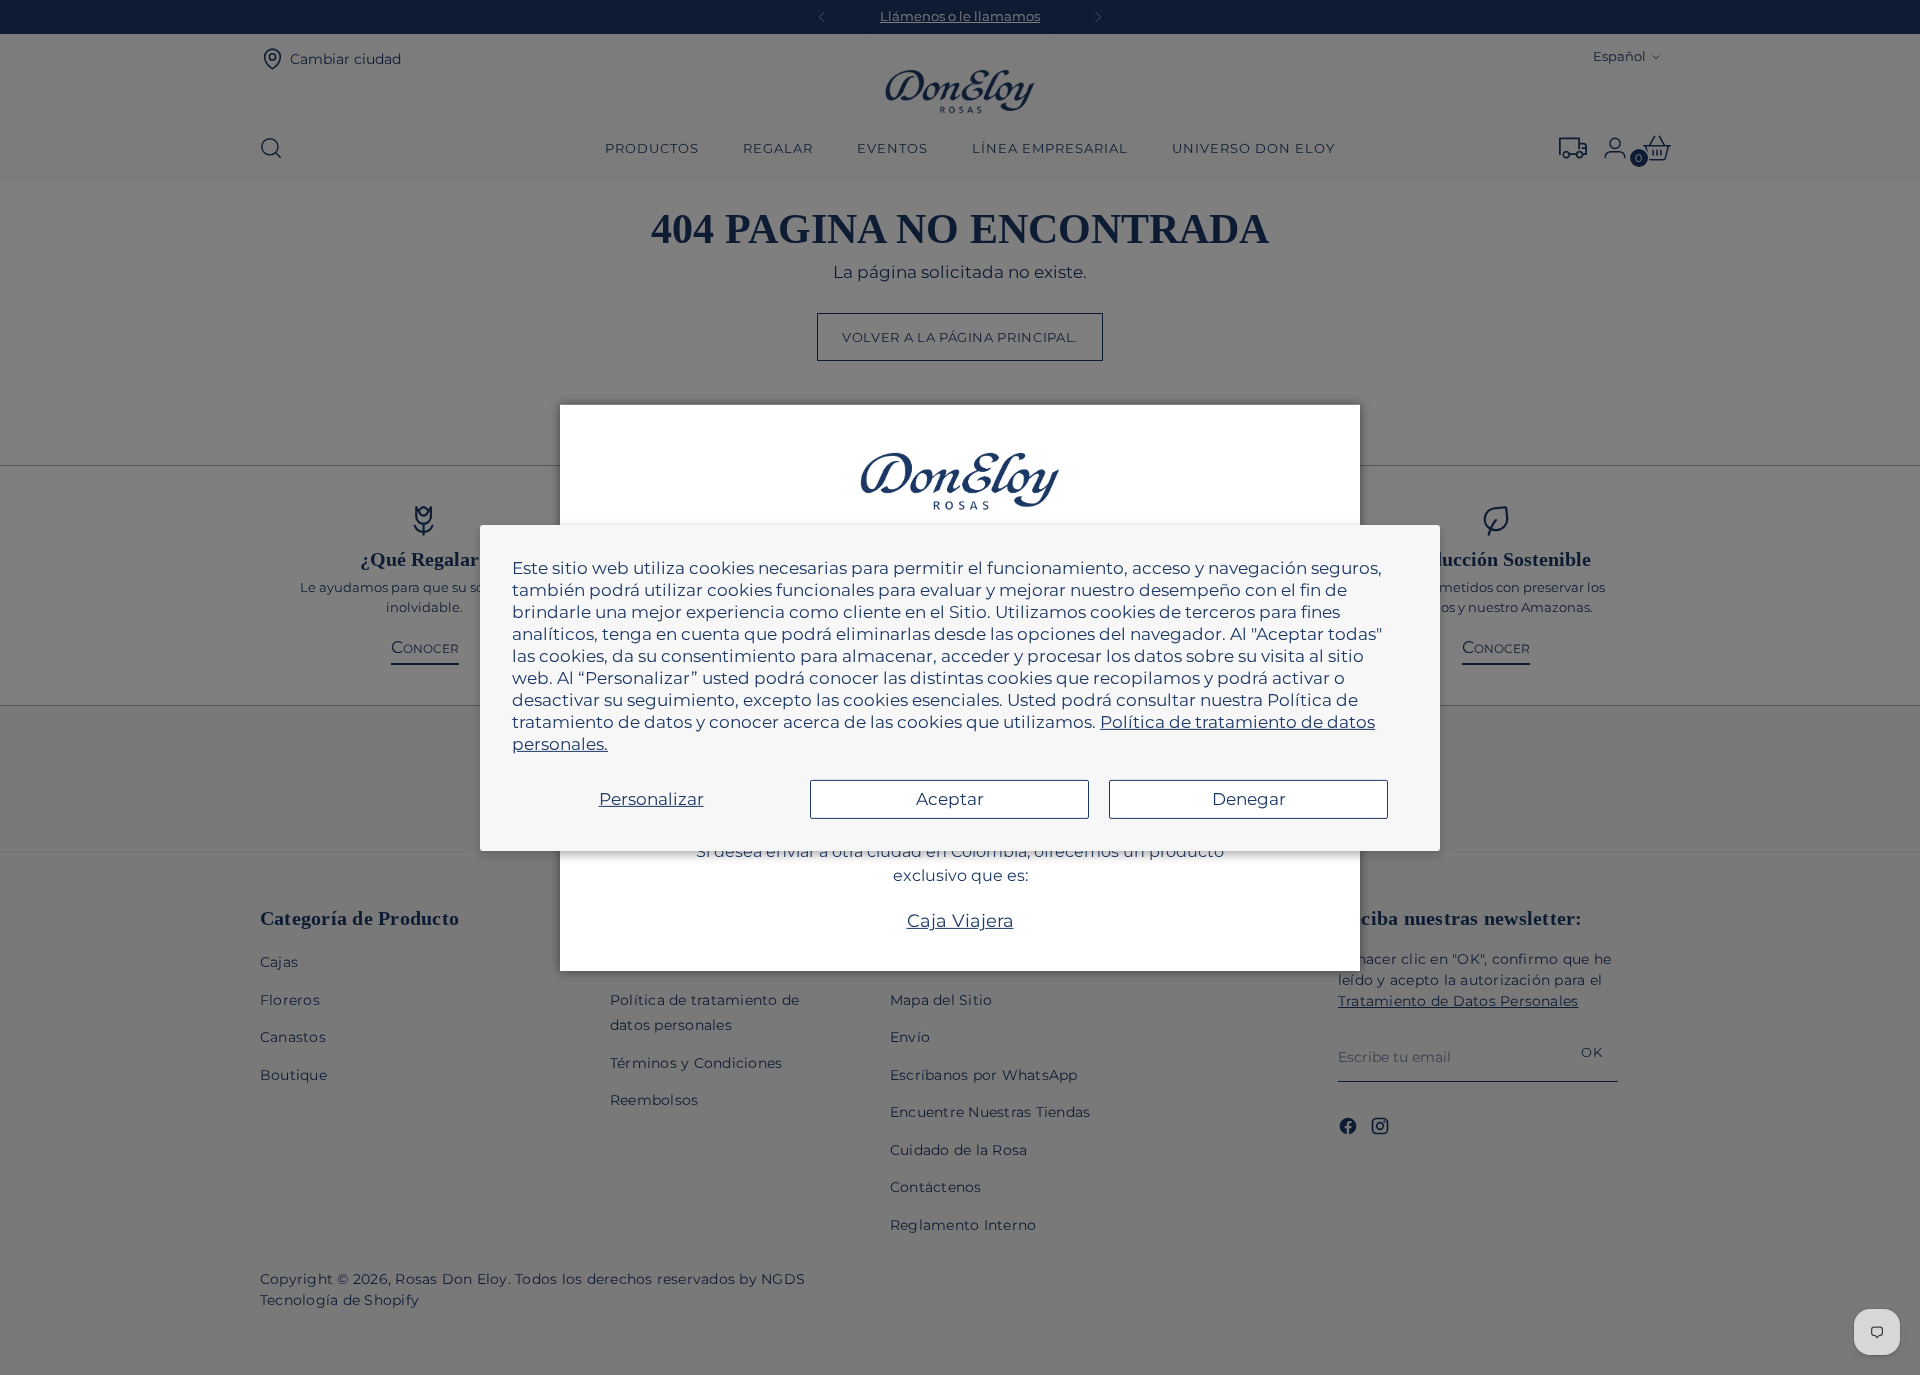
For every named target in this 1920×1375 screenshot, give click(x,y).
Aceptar (950, 799)
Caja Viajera (960, 921)
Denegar (1249, 799)
